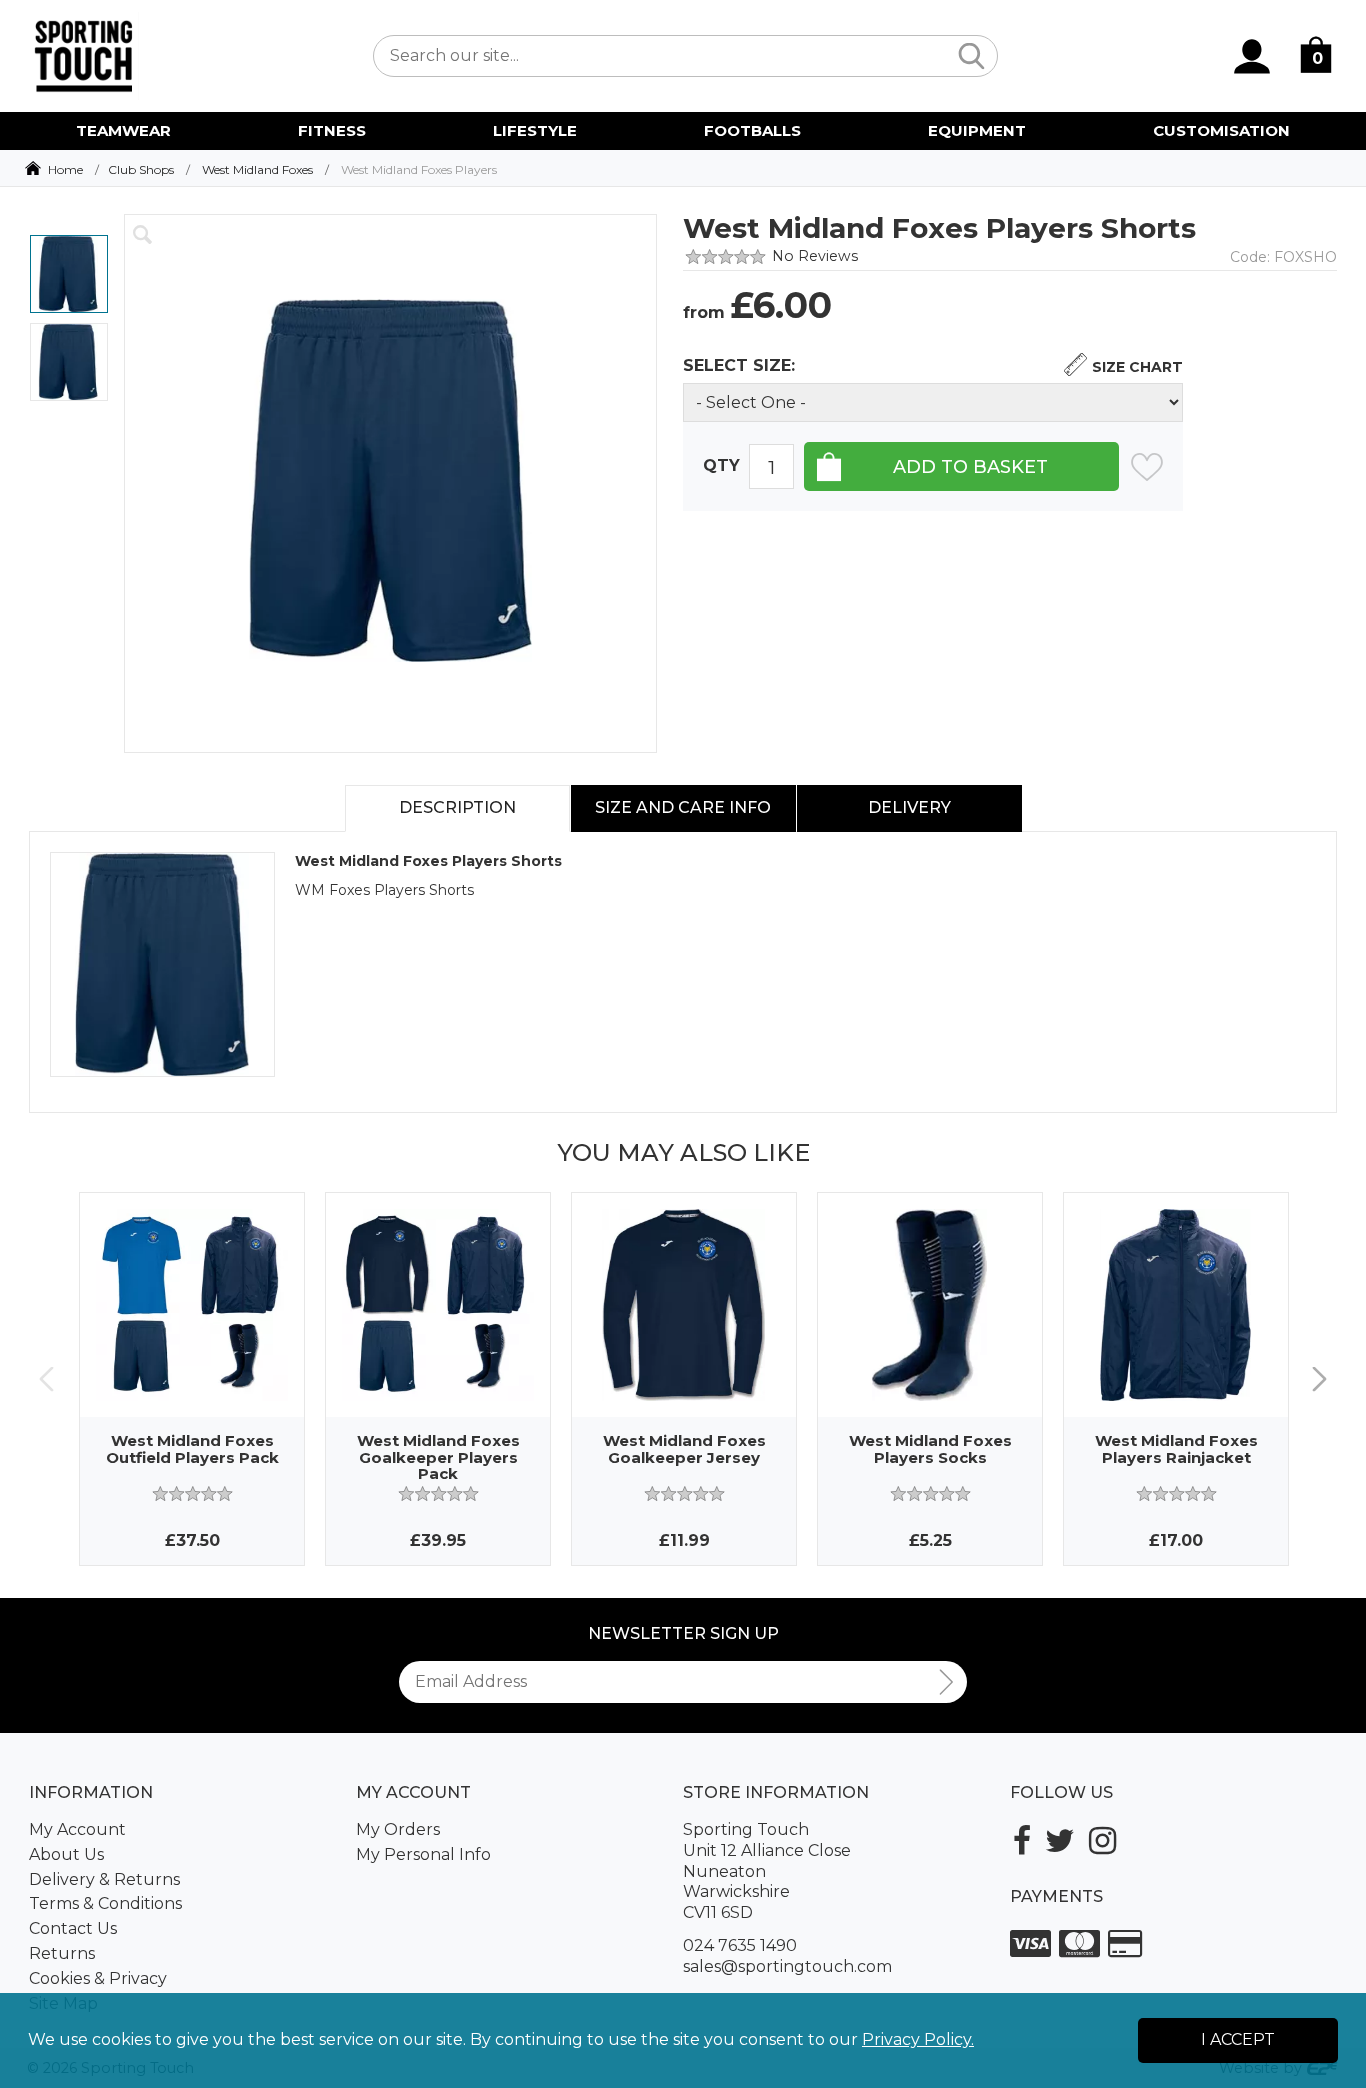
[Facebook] (1022, 1840)
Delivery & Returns (104, 1879)
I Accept (1238, 2039)
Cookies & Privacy (98, 1978)
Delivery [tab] (909, 807)
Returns (62, 1953)
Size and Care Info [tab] (683, 807)
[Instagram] (1102, 1840)
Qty (721, 465)
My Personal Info (423, 1854)
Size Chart (1137, 367)
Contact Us (73, 1928)
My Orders (398, 1829)
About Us (66, 1854)
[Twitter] (1060, 1840)
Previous (46, 1379)
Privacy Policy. (918, 2039)
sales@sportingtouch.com (787, 1966)
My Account (77, 1829)
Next (1319, 1379)
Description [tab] (457, 807)
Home (65, 169)
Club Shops (141, 169)
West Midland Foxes (257, 169)
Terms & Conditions (105, 1903)
